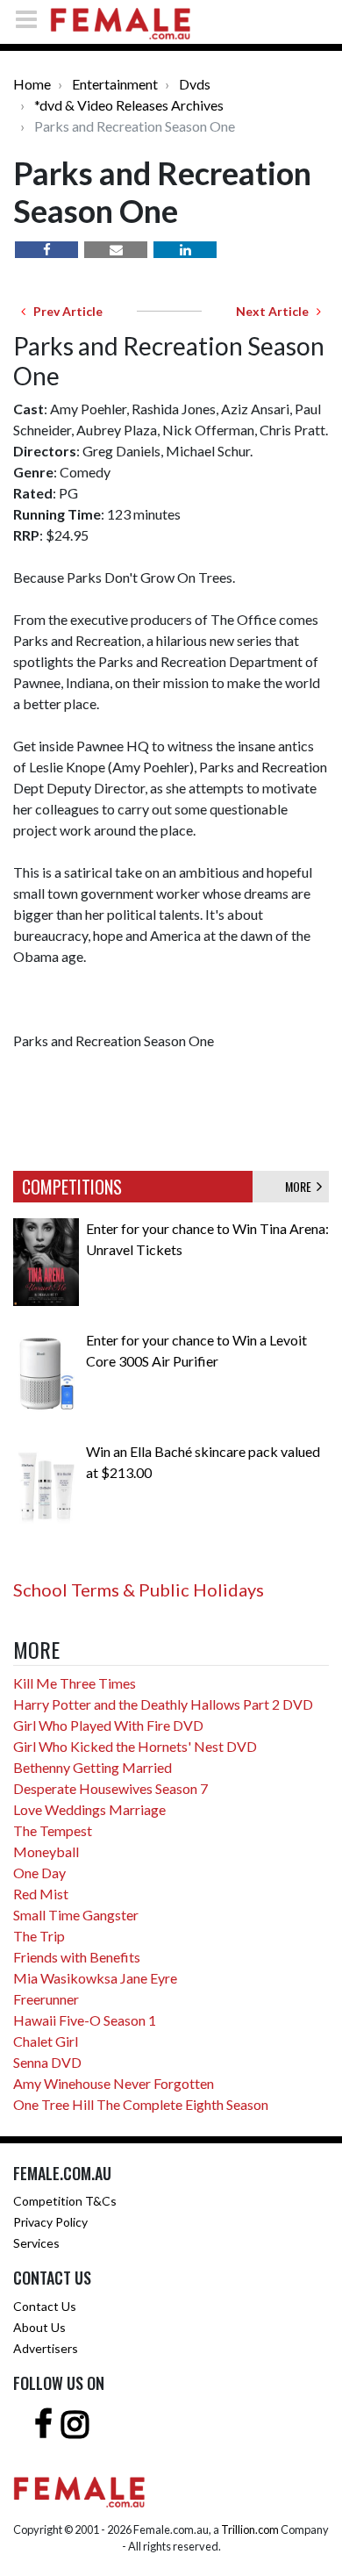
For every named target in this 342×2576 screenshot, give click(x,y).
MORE (301, 1186)
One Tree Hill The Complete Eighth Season (141, 2104)
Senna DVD (47, 2062)
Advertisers (46, 2348)
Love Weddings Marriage (89, 1809)
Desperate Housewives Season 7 (110, 1788)
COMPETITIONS (72, 1187)
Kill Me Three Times (75, 1683)
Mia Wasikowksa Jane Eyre (95, 1978)
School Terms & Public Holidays (139, 1589)
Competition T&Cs (65, 2201)
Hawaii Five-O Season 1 (85, 2020)
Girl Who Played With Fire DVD (108, 1725)
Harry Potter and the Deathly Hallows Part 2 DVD (163, 1704)
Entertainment (115, 84)
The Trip (39, 1936)
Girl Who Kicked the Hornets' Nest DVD (135, 1746)
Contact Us (45, 2306)
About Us (39, 2327)
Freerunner (46, 1999)
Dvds (195, 84)
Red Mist (41, 1894)
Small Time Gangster (76, 1915)
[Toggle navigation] (32, 19)
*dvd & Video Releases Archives (129, 105)
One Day (39, 1873)
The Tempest (53, 1830)
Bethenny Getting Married (93, 1767)
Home (32, 84)
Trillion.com (250, 2529)
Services (36, 2243)
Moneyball (46, 1851)
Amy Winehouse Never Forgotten (114, 2083)
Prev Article (64, 311)
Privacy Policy (50, 2222)
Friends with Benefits (77, 1957)
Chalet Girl (46, 2041)
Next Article (276, 311)
